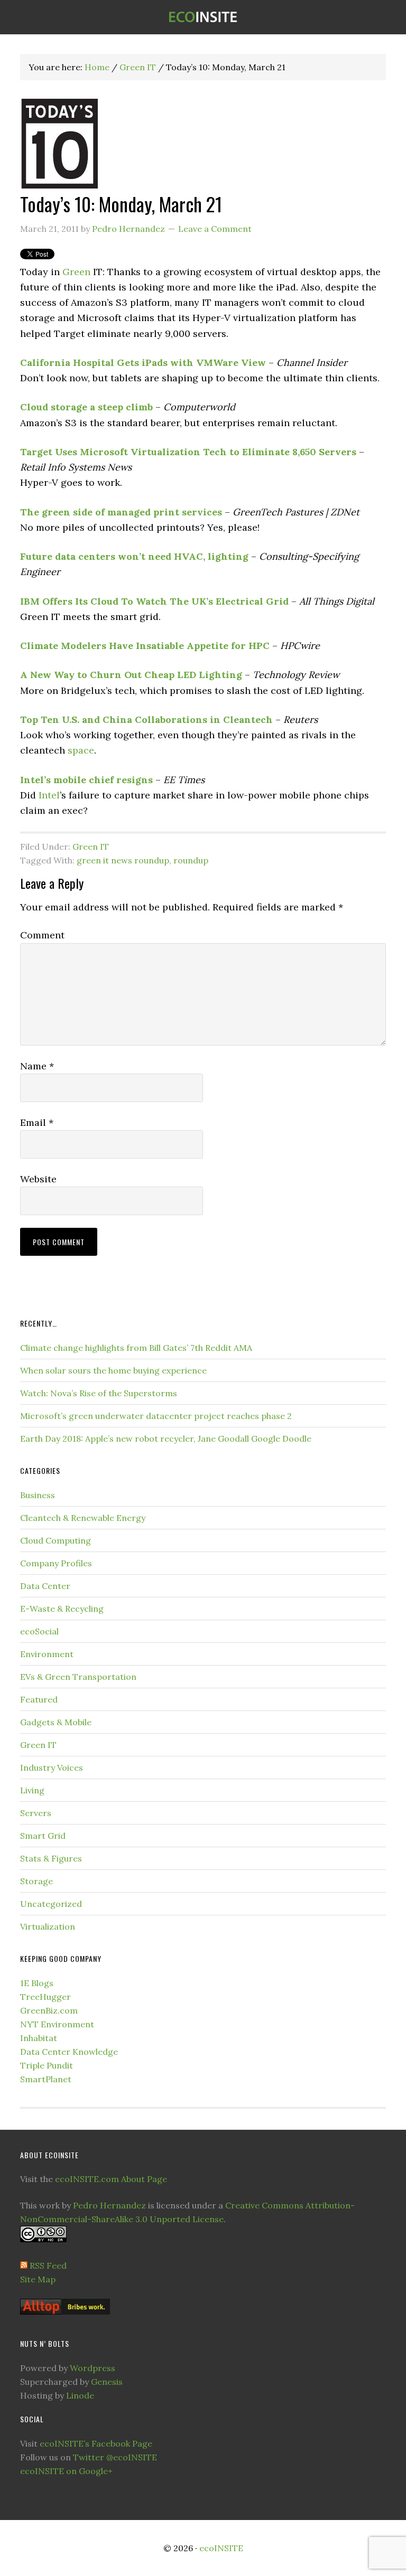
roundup (191, 860)
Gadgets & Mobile (56, 1722)
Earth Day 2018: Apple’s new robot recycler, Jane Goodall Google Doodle (166, 1439)
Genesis (107, 2382)
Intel (49, 795)
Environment (47, 1654)
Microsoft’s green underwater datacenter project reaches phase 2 (156, 1416)
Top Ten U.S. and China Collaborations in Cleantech (146, 720)
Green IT (91, 847)
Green (76, 272)
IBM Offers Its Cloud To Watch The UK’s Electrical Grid (154, 601)
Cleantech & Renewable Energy (83, 1518)
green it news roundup (123, 860)
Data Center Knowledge (69, 2052)
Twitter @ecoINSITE (115, 2457)
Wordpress (93, 2368)
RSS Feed (48, 2265)
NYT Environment (57, 2024)
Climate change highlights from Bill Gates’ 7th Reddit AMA (136, 1348)
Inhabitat (39, 2038)
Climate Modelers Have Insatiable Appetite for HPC (145, 646)
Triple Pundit (47, 2065)
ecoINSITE (203, 17)
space (81, 750)
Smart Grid (43, 1836)
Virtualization (48, 1926)
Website (38, 1179)
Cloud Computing (56, 1540)
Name (37, 1066)
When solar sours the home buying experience (113, 1370)
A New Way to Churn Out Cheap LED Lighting (131, 675)
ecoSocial (39, 1631)
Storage (36, 1881)
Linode (80, 2395)
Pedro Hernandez (109, 2205)
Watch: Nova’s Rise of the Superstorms (99, 1393)
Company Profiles (56, 1563)
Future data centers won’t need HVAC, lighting (134, 556)
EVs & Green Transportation (78, 1677)
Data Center (45, 1586)
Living (32, 1790)
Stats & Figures (51, 1858)
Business (38, 1495)
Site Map (38, 2279)
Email (37, 1122)
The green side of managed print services (121, 512)
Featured (39, 1699)
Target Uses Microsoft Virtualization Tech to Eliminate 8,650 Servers (188, 452)
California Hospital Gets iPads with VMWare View (143, 363)
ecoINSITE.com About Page (111, 2179)
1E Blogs (37, 1983)
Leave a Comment (215, 229)
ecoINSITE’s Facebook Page (96, 2443)
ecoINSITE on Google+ (66, 2471)
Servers (36, 1813)
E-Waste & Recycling (62, 1609)
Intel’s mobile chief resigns (86, 780)
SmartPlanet (46, 2079)
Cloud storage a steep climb (86, 407)
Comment (42, 935)
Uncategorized (51, 1904)
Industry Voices (52, 1768)
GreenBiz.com (49, 2010)
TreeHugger (45, 1997)
